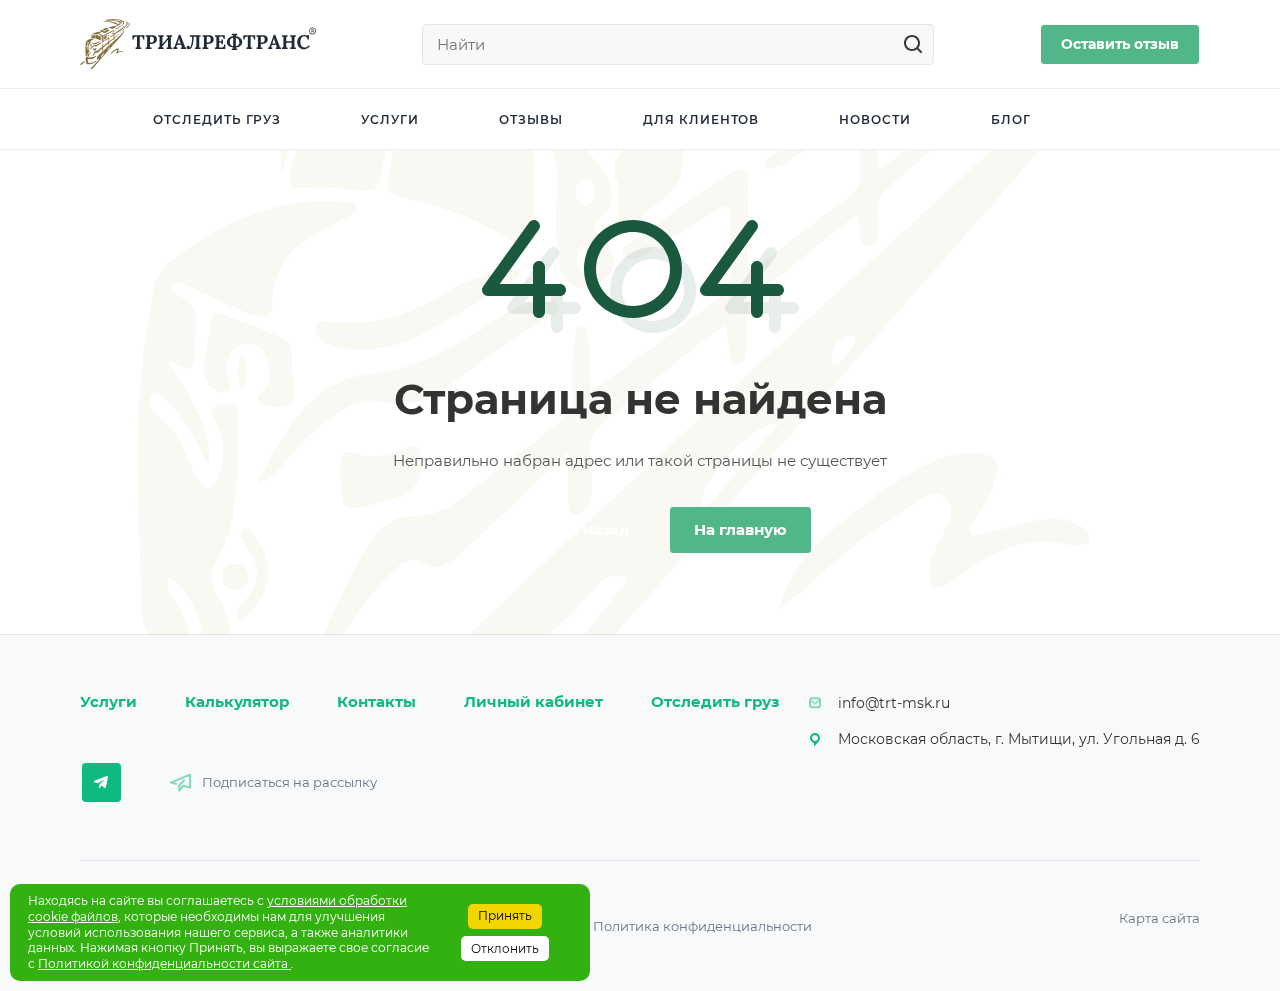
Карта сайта (1159, 918)
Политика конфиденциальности (702, 926)
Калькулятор (237, 701)
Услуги (108, 701)
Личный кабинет (533, 701)
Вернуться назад (562, 529)
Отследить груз (715, 701)
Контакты (376, 701)
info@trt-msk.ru (894, 703)
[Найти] (918, 44)
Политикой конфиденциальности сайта (164, 963)
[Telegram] (101, 782)
